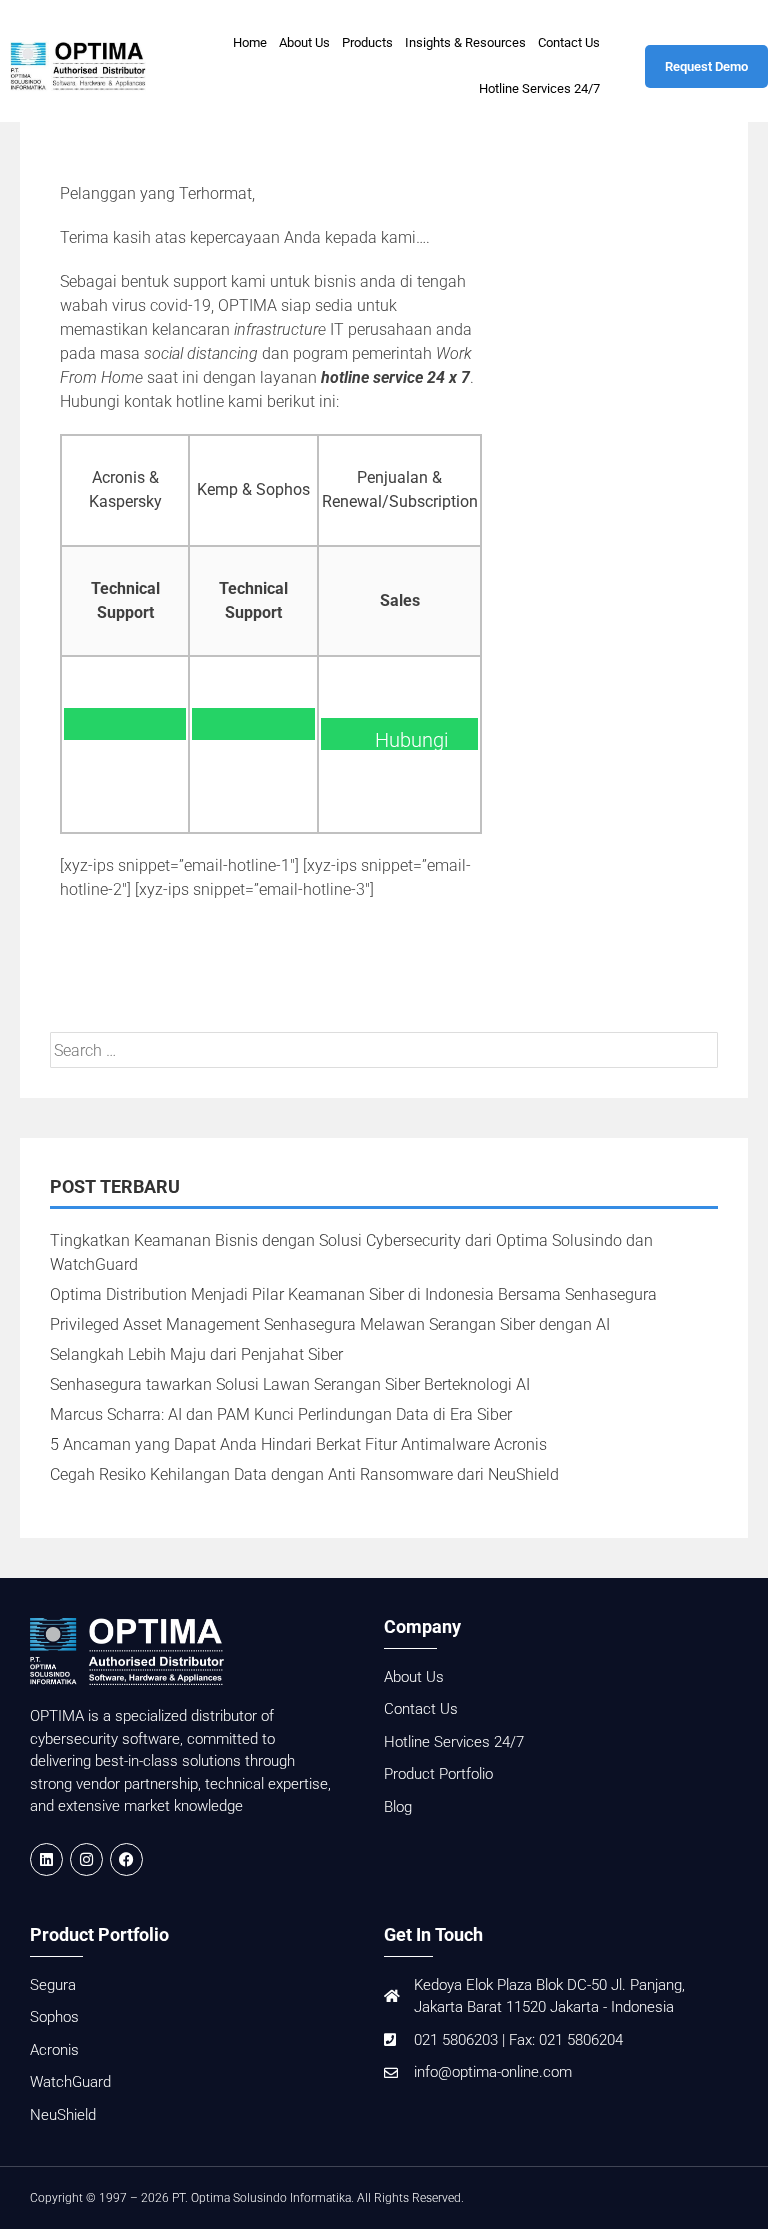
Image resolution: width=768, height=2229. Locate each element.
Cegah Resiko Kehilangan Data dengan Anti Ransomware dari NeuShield (304, 1474)
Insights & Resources (465, 42)
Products (367, 42)
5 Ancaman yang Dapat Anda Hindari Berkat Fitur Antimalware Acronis (298, 1444)
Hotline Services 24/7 (539, 88)
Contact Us (569, 42)
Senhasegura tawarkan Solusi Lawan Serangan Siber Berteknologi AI (290, 1384)
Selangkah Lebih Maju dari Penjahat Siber (196, 1354)
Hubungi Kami (125, 740)
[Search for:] (384, 1050)
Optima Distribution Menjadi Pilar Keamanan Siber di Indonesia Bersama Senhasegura (353, 1294)
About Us (304, 42)
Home (250, 42)
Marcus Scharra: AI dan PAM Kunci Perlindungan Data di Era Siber (281, 1414)
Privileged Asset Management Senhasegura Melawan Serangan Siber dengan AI (330, 1324)
